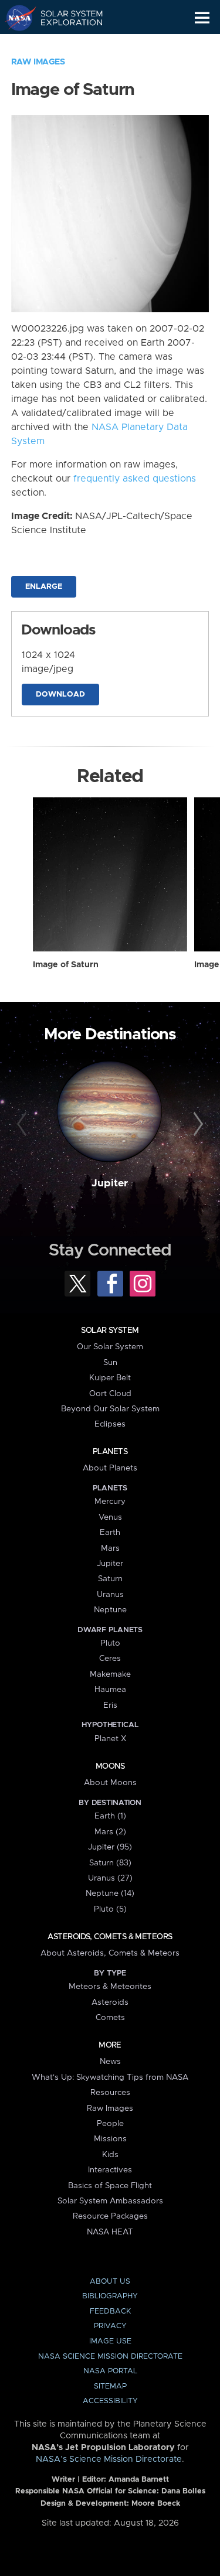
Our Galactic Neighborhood (65, 45)
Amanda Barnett (139, 2480)
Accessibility (110, 2401)
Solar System (110, 1330)
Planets (110, 1452)
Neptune (110, 1610)
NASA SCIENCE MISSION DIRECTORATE (110, 2357)
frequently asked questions (135, 479)
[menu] (202, 18)
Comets (110, 2018)
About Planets (110, 1468)
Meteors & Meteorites (110, 1987)
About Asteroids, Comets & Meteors (110, 1953)
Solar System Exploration (65, 18)
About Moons (110, 1783)
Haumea (110, 1690)
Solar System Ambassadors (110, 2201)
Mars (110, 1548)
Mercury (110, 1502)
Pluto (110, 1643)
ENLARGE (44, 587)
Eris (110, 1705)
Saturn (110, 1579)
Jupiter (110, 1183)
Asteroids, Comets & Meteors (110, 1937)
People (110, 2124)
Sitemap (110, 2386)
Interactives (110, 2170)
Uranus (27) (110, 1878)
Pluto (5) (110, 1909)
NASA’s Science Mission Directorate (109, 2459)
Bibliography (110, 2296)
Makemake (110, 1674)
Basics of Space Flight (110, 2186)
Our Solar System (110, 1347)
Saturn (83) (110, 1863)
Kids (110, 2155)
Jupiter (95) (110, 1847)
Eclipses (110, 1424)
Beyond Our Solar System (110, 1409)
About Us (110, 2282)
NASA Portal (110, 2371)
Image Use (110, 2341)
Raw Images (38, 62)
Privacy (110, 2326)
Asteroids (110, 2002)
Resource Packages (110, 2216)
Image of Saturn (66, 965)
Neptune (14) (110, 1893)
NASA (16, 18)
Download (60, 695)
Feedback (110, 2311)
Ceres (110, 1659)
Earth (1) (110, 1816)
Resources (110, 2093)
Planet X (110, 1739)
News (110, 2062)
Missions (110, 2139)
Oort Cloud (110, 1394)
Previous (23, 1124)
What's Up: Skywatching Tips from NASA (110, 2077)
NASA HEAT (110, 2232)
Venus (110, 1517)
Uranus (110, 1595)
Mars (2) (110, 1832)
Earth (110, 1533)
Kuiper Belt (110, 1378)
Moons (110, 1766)
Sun (110, 1363)
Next (197, 1124)
